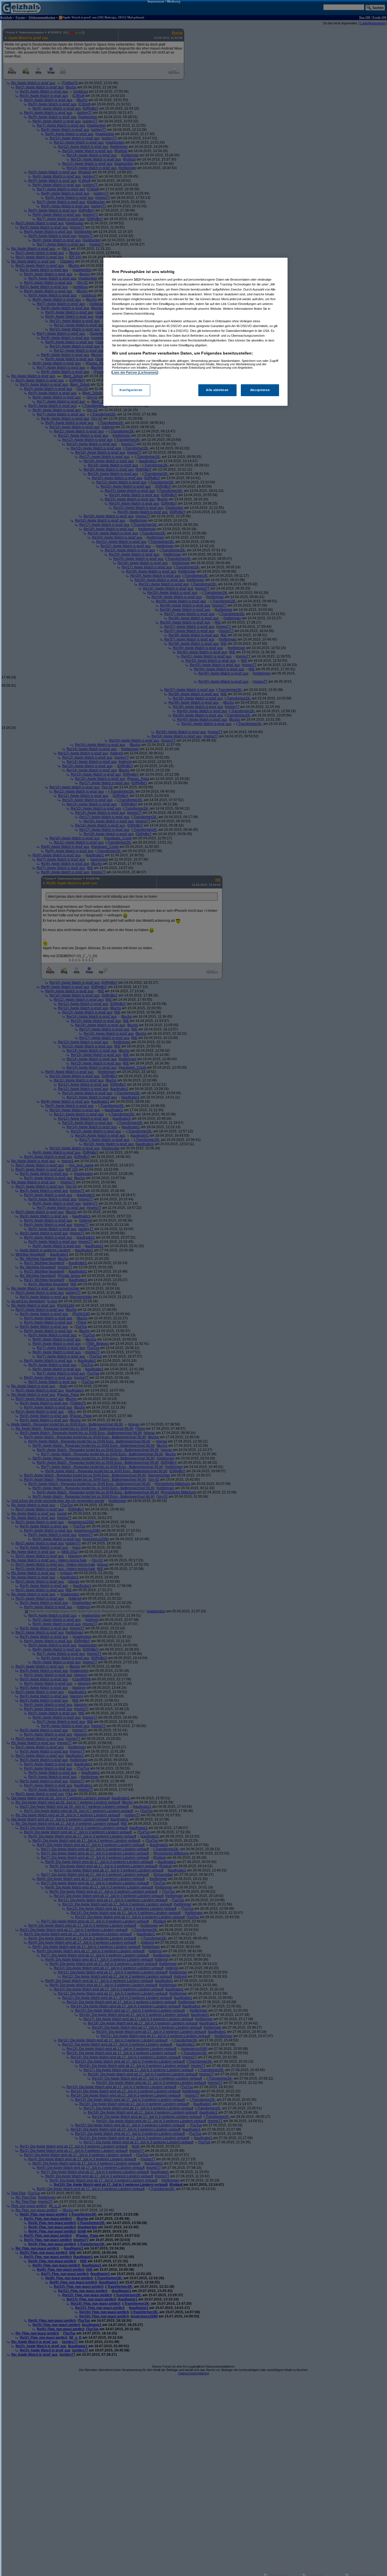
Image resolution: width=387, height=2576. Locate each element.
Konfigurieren (131, 390)
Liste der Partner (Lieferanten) (135, 372)
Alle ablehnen (217, 390)
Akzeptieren (260, 390)
